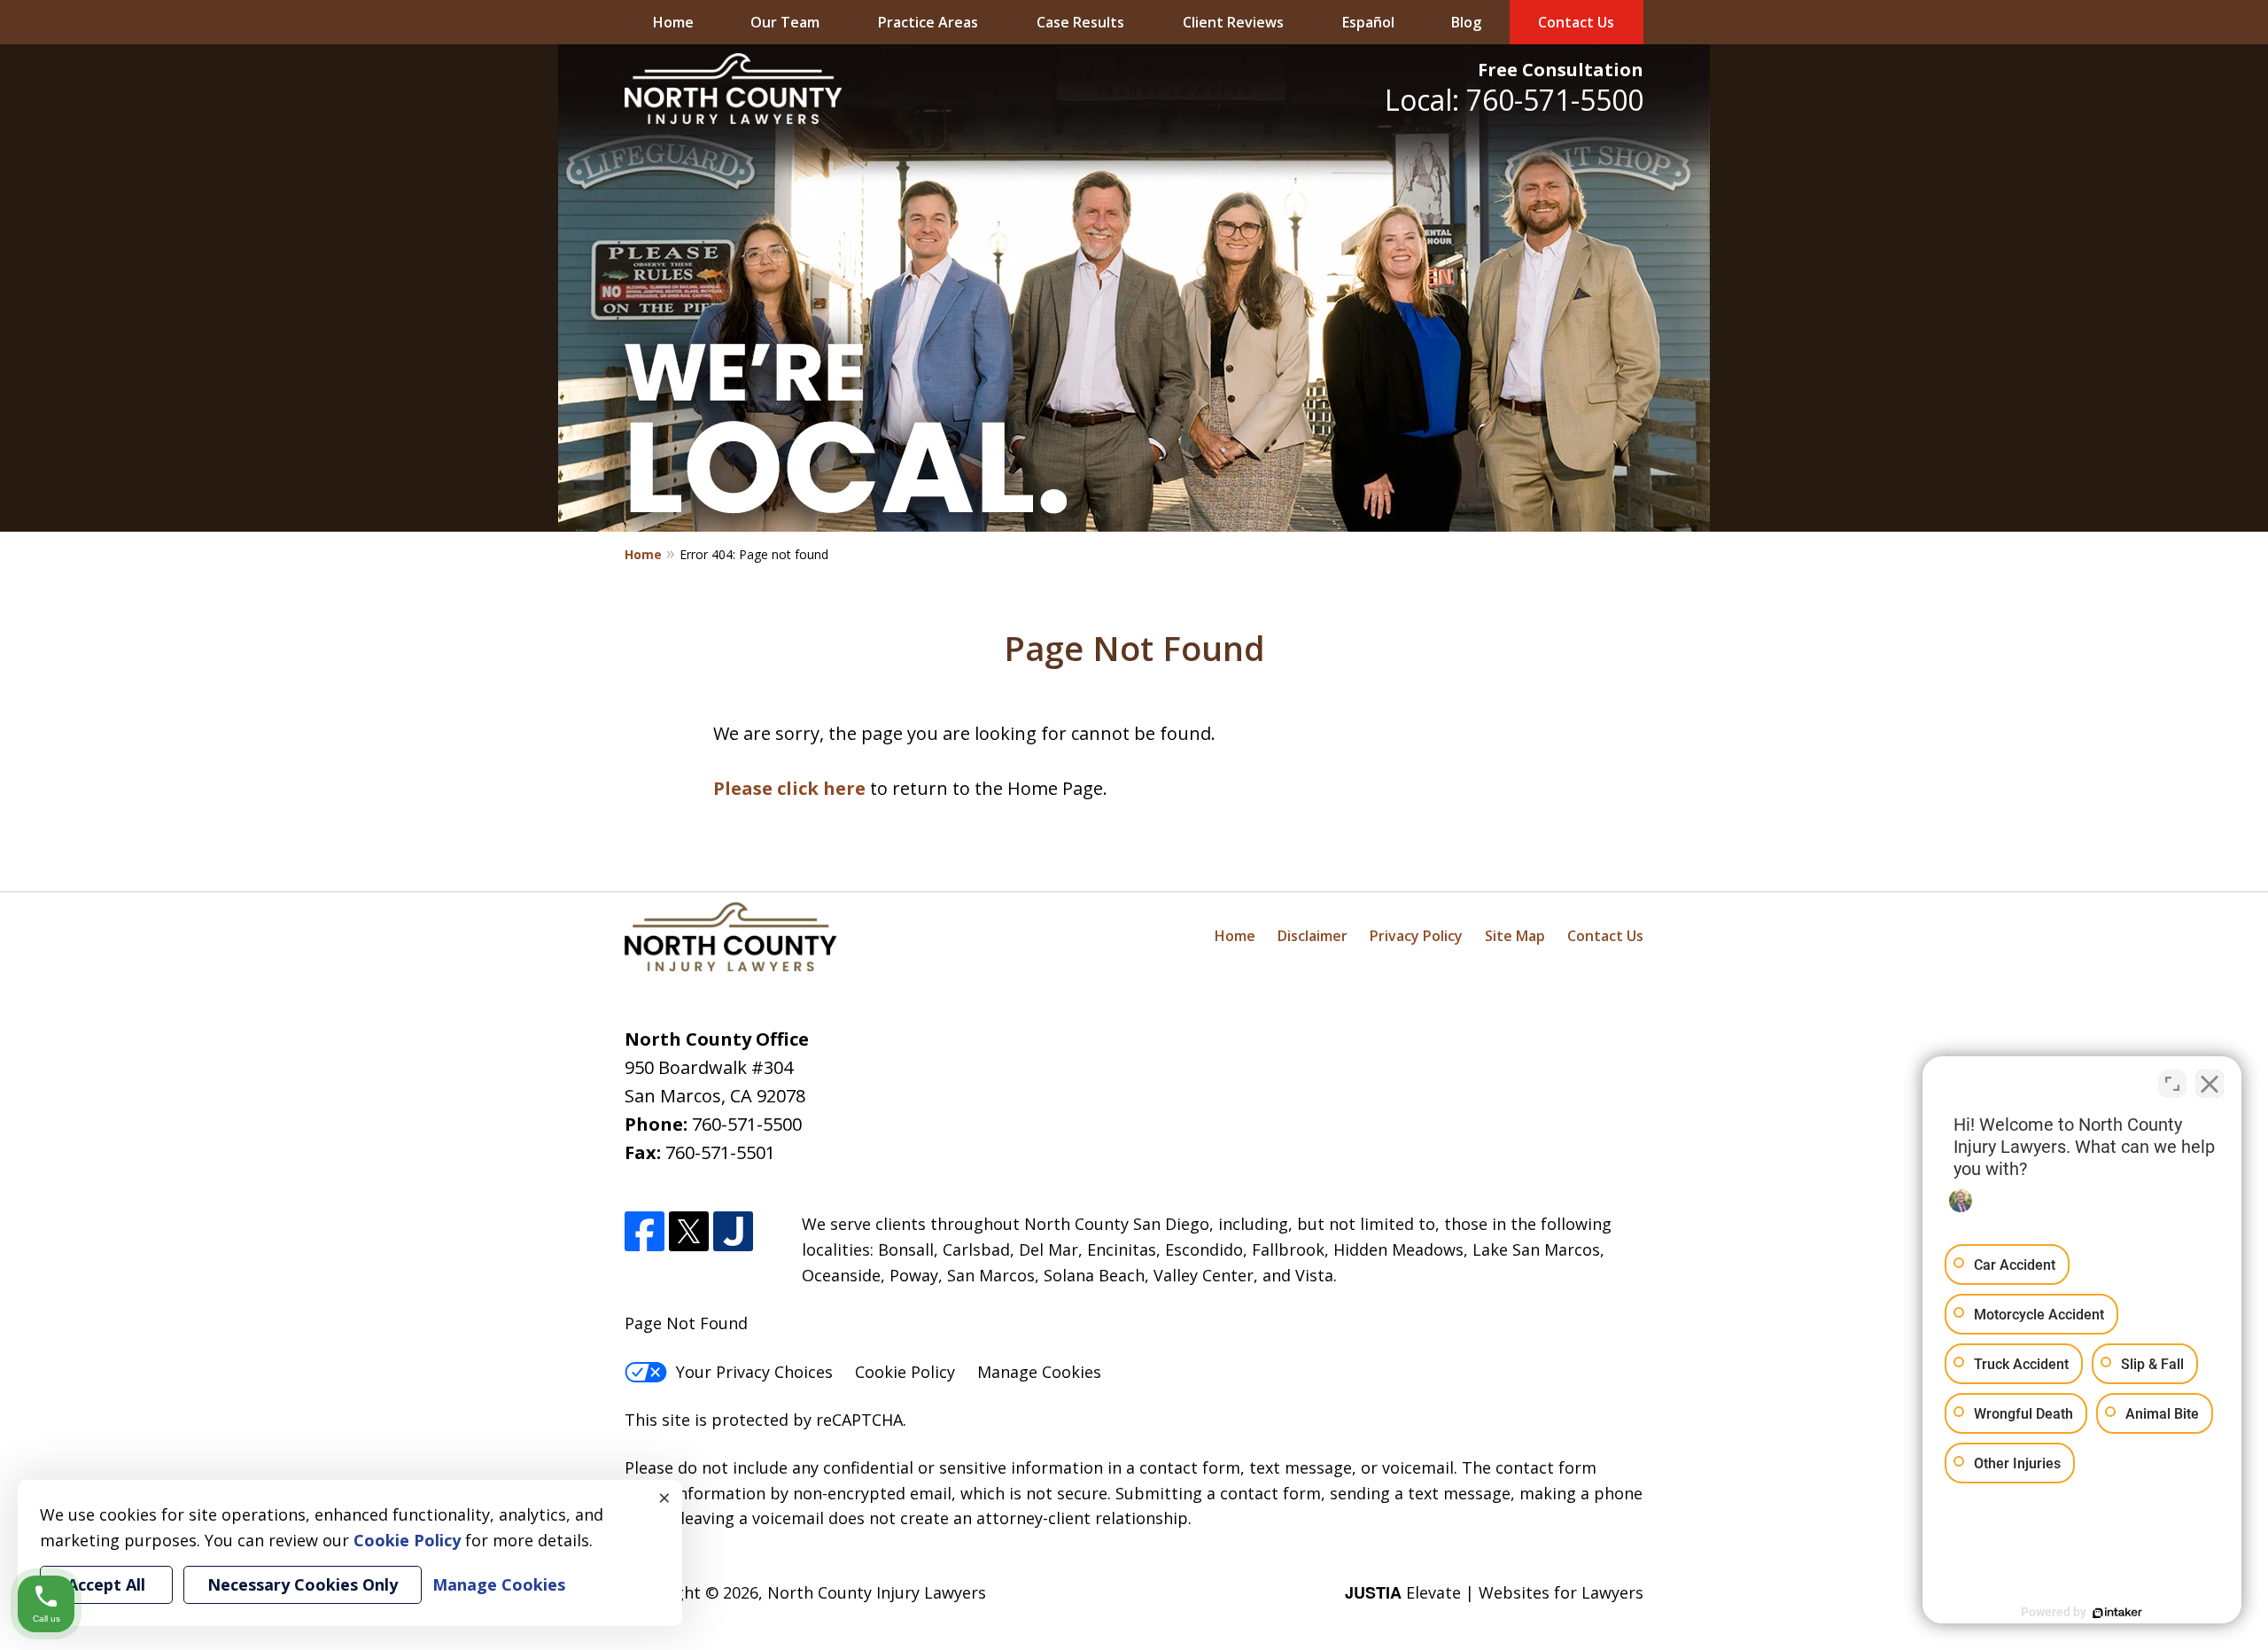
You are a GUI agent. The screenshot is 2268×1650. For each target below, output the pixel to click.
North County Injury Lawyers (877, 1592)
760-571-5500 (747, 1124)
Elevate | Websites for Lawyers (1494, 1592)
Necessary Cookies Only (303, 1584)
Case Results (1080, 22)
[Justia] (733, 1231)
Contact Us (1576, 22)
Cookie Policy (905, 1372)
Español (1368, 22)
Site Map (1515, 936)
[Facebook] (645, 1231)
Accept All (106, 1584)
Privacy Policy (1416, 936)
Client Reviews (1233, 22)
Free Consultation (1561, 70)
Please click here (789, 788)
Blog (1466, 22)
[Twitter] (689, 1231)
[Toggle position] (2172, 1084)
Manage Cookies (1039, 1372)
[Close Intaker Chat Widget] (2210, 1084)
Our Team (785, 22)
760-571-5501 (720, 1152)
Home (673, 22)
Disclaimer (1313, 936)
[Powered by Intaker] (2117, 1613)
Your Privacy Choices (754, 1372)
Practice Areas (928, 22)
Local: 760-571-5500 (1514, 100)
